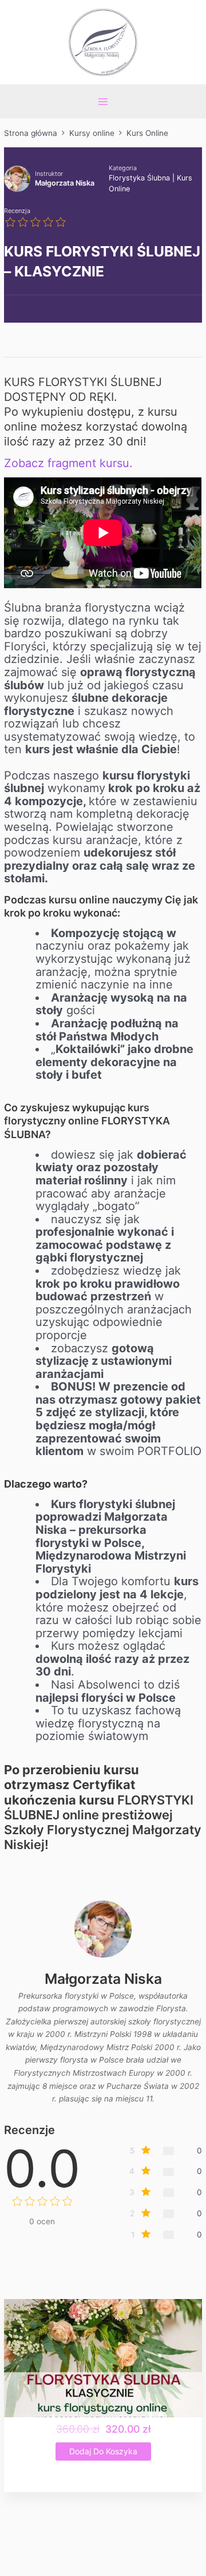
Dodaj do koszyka (103, 2451)
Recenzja (17, 211)
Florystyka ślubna (139, 178)
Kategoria (123, 168)
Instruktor (49, 174)
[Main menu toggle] (103, 101)
